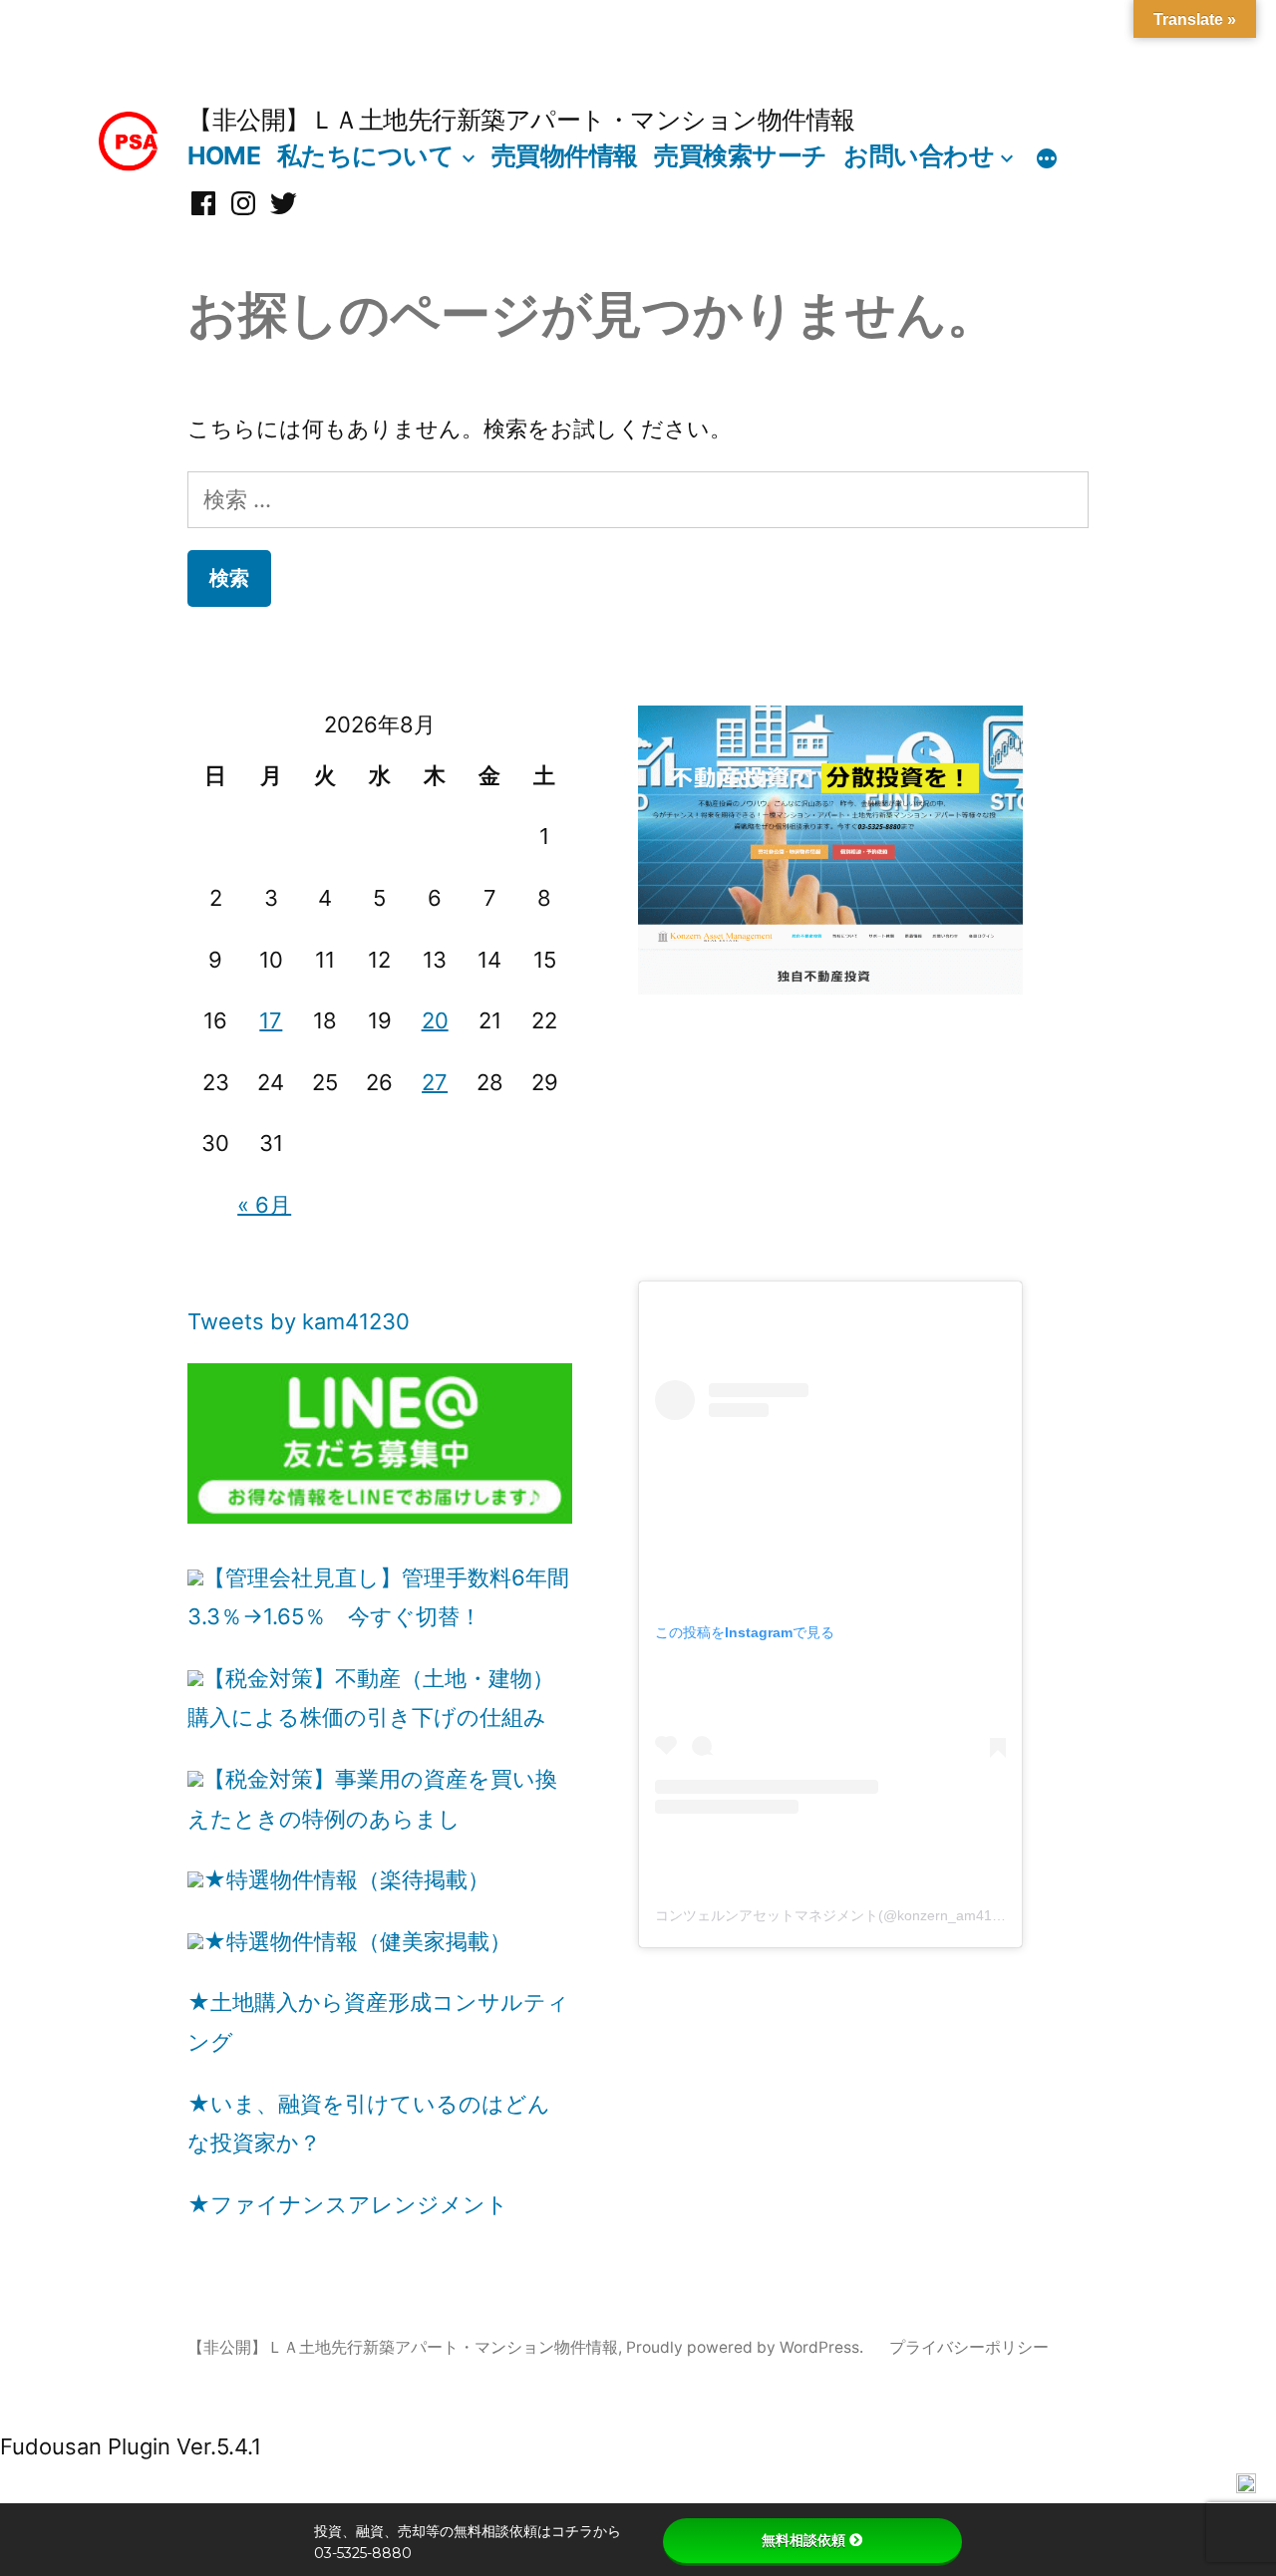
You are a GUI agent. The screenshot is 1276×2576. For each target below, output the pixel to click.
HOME (224, 155)
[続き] (1047, 159)
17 (271, 1020)
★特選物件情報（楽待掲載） (346, 1879)
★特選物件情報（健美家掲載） (357, 1941)
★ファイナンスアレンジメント (348, 2204)
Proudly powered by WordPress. (747, 2347)
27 (435, 1082)
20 (435, 1020)
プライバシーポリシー (969, 2347)
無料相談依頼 (803, 2540)
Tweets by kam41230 (299, 1321)
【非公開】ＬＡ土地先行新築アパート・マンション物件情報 (521, 120)
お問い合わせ (919, 155)
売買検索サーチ (741, 155)
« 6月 (264, 1205)
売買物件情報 (565, 155)
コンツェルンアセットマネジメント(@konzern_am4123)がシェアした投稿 (890, 1915)
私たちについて (366, 155)
